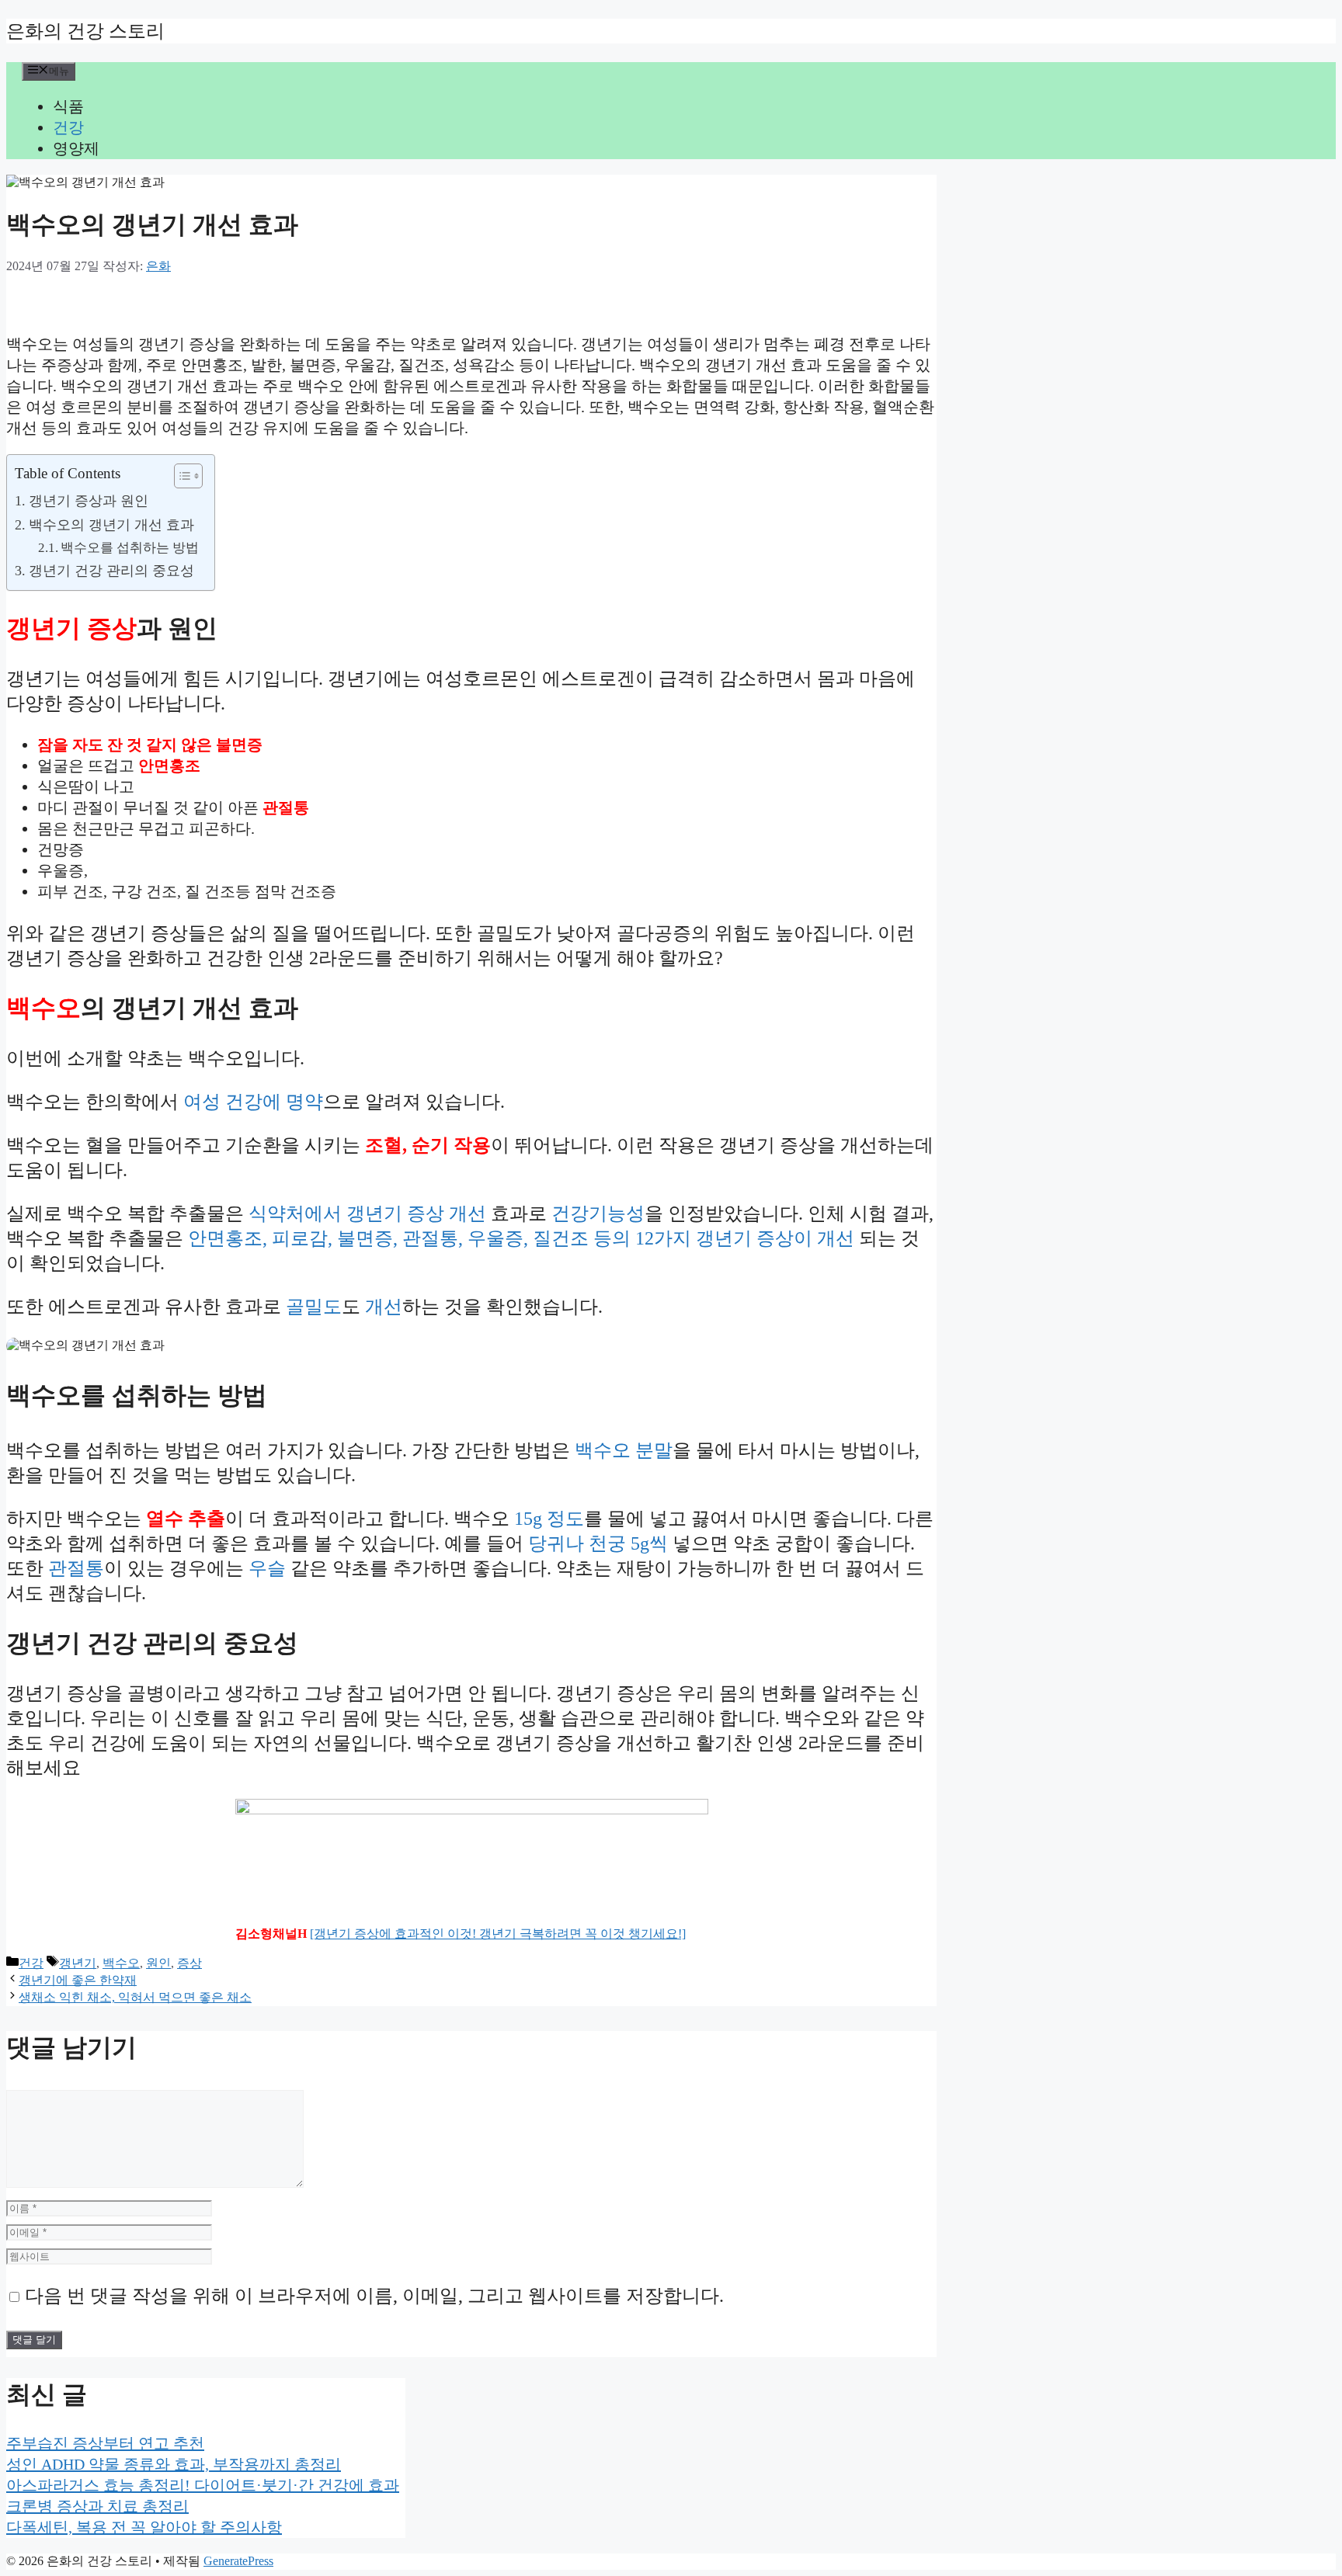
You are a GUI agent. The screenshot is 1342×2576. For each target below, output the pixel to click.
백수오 (121, 1963)
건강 (68, 127)
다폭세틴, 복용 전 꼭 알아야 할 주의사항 (144, 2527)
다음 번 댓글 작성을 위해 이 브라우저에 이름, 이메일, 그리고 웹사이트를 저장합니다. (374, 2296)
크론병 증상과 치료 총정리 (97, 2506)
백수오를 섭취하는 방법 (130, 548)
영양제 (76, 148)
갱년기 (78, 1963)
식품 (68, 106)
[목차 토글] (181, 476)
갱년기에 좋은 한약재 (78, 1980)
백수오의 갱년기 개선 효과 (111, 525)
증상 (189, 1963)
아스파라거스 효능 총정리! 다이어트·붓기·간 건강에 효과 (203, 2485)
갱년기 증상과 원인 (89, 501)
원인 (158, 1963)
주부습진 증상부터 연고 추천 (105, 2443)
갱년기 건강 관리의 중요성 (111, 571)
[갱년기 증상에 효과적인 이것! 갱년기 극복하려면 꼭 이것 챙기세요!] (498, 1934)
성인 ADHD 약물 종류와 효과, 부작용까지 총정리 (174, 2464)
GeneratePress (238, 2561)
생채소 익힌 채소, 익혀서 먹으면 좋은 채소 (135, 1997)
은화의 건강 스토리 (85, 31)
